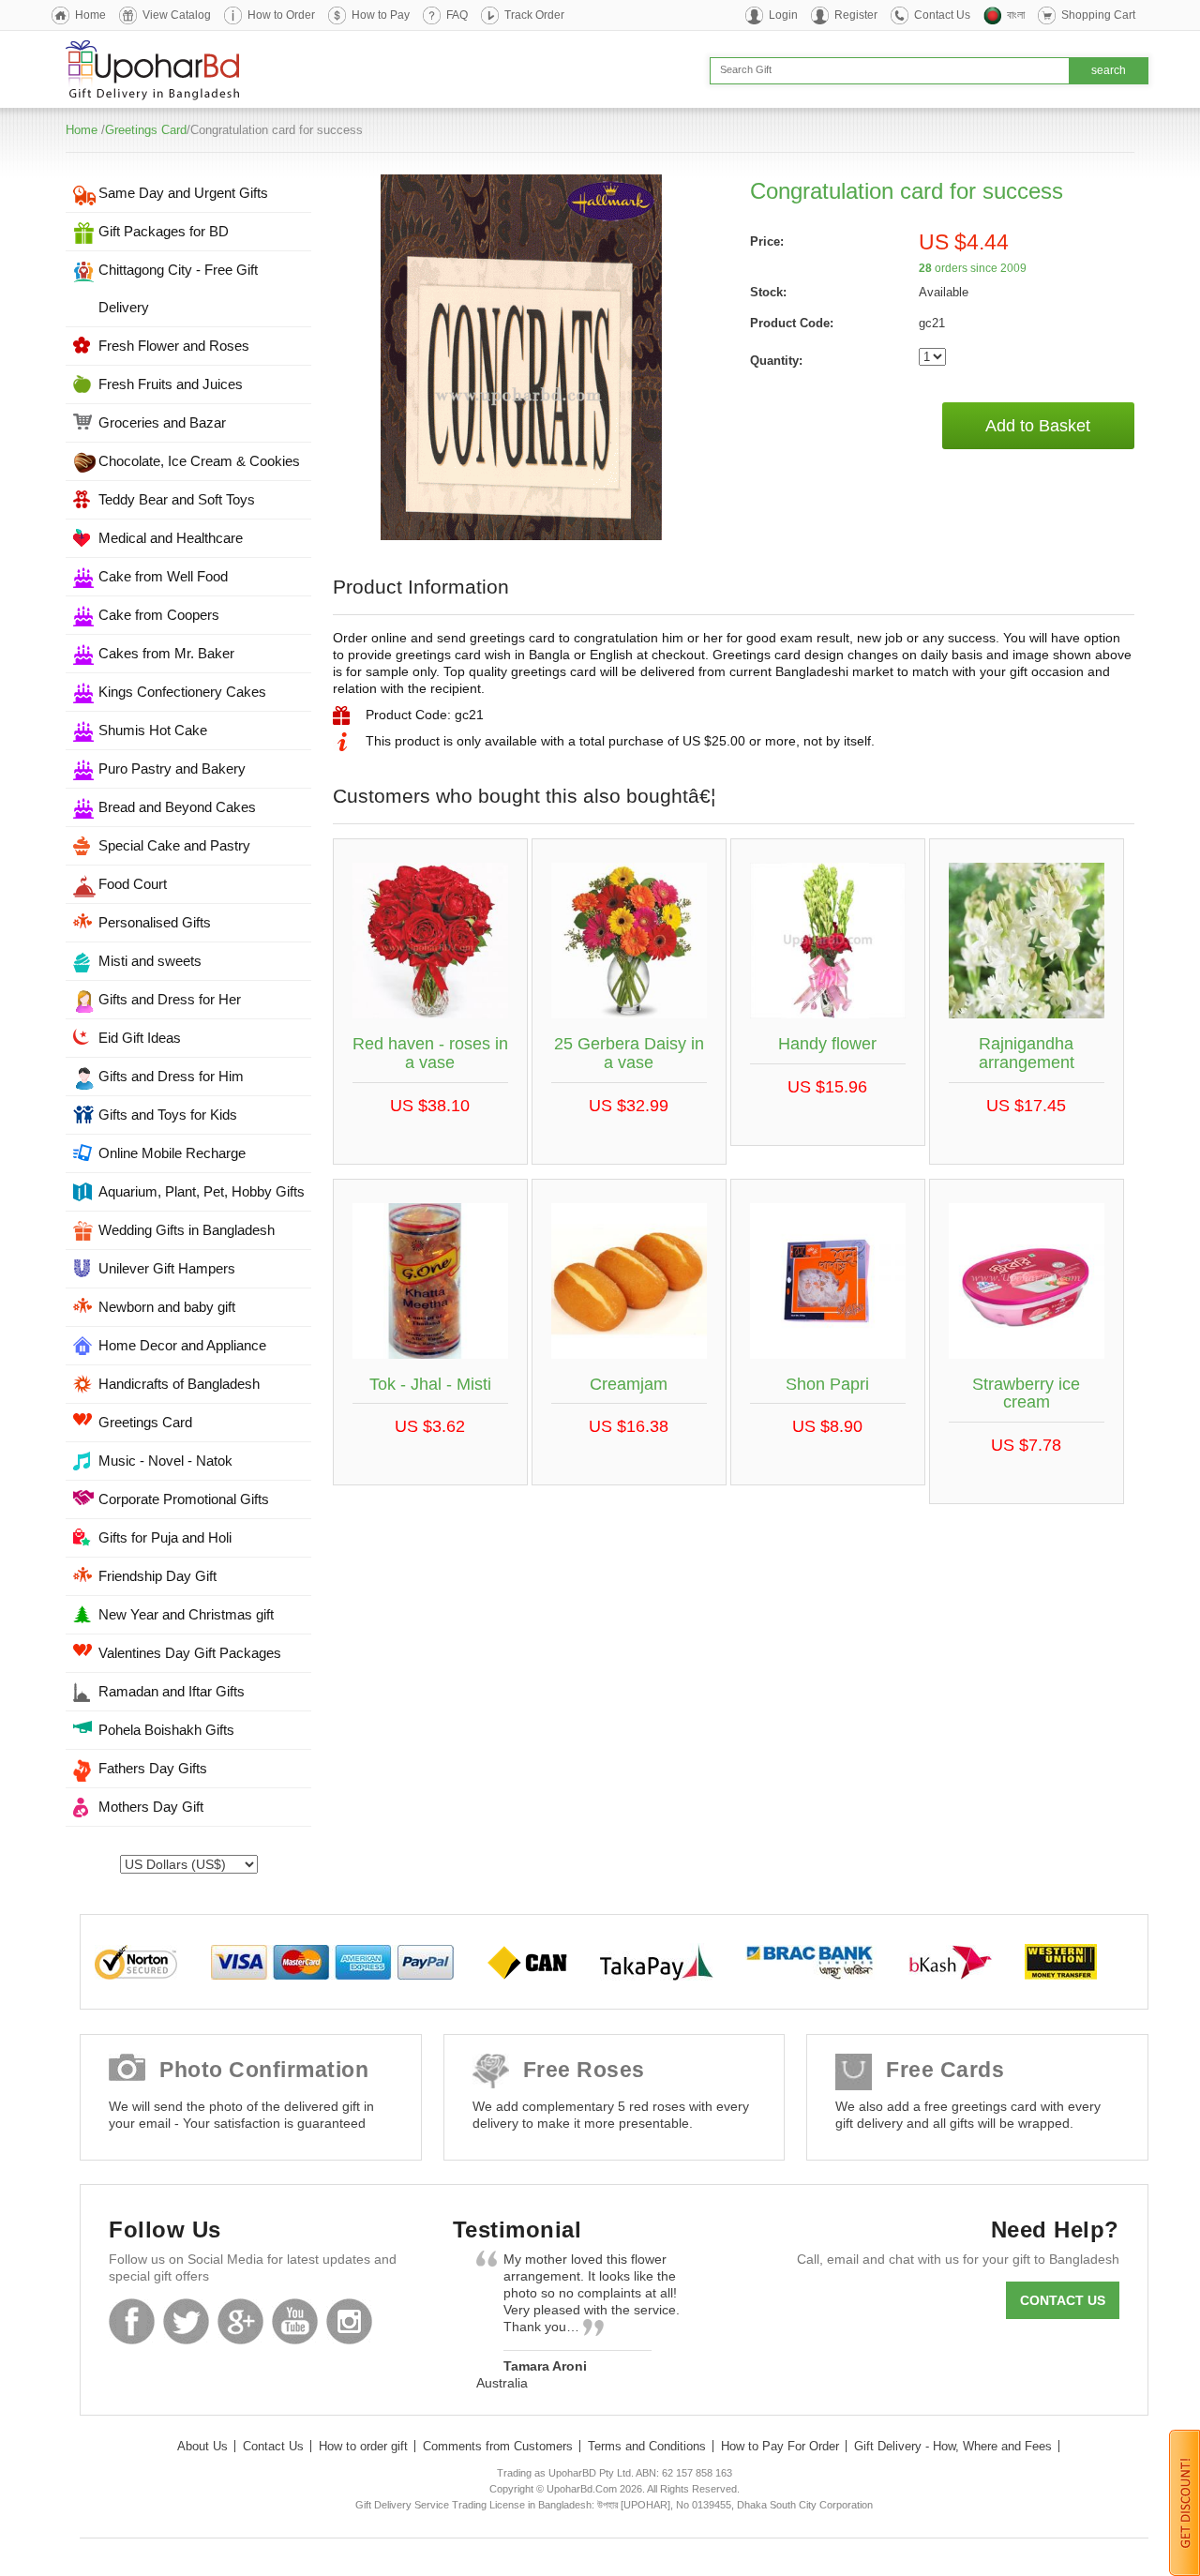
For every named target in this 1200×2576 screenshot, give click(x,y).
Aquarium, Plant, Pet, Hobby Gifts (202, 1191)
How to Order (281, 15)
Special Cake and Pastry (174, 845)
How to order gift (363, 2446)
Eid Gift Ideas (140, 1038)
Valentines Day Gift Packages (190, 1653)
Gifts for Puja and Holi (165, 1537)
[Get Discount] (1185, 2502)
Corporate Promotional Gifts (184, 1499)
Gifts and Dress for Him (171, 1076)
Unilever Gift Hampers (167, 1268)
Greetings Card (146, 130)
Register (856, 15)
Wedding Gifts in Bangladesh (187, 1230)
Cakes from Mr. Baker (166, 653)
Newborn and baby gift (167, 1307)
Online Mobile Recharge (172, 1153)
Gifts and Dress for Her (170, 999)
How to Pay (381, 15)
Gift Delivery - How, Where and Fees (953, 2446)
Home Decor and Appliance (182, 1345)
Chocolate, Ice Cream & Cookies (199, 461)
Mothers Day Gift (151, 1807)
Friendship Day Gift (157, 1576)
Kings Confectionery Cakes (182, 692)
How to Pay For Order (780, 2446)
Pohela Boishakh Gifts (166, 1730)
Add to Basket (1038, 426)
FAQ (457, 15)
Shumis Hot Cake (153, 730)
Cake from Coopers (159, 615)
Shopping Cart (1098, 15)
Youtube (295, 2321)
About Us (202, 2446)
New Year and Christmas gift (186, 1614)
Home (90, 15)
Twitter (186, 2321)
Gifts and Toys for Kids (168, 1115)
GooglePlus (240, 2321)
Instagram (349, 2321)
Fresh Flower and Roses (174, 346)
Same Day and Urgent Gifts (183, 193)
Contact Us (942, 15)
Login (783, 15)
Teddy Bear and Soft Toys (177, 499)
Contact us (1063, 2300)
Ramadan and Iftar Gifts (172, 1691)
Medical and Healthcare (171, 538)
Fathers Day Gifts (153, 1768)
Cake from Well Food (163, 576)
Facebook (132, 2321)
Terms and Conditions (647, 2446)
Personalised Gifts (155, 922)
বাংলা (1016, 15)
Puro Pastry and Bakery (172, 768)
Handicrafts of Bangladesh (179, 1384)
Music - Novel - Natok (165, 1461)
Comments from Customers (498, 2446)
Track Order (534, 15)
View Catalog (177, 15)
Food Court (133, 884)
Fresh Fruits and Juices (171, 384)
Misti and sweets (150, 961)
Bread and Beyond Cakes (177, 807)
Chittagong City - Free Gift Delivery (178, 288)
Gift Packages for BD (164, 231)
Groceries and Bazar (162, 422)
